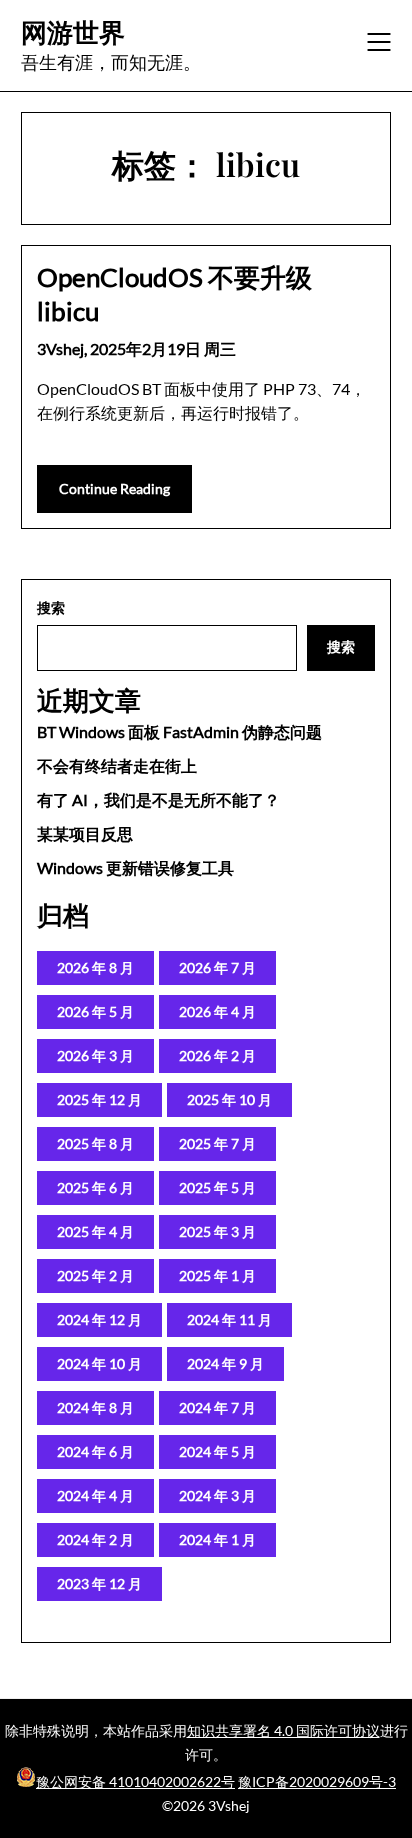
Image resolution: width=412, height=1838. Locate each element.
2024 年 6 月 (95, 1451)
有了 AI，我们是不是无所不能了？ (158, 799)
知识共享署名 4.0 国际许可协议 (283, 1730)
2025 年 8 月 (95, 1143)
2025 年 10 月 (229, 1099)
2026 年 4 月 (217, 1011)
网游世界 (73, 32)
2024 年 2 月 (95, 1539)
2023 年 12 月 (99, 1583)
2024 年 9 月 (225, 1363)
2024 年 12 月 (99, 1319)
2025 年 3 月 (217, 1231)
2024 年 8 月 (95, 1407)
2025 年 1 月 (217, 1275)
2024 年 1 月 (217, 1539)
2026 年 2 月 (217, 1055)
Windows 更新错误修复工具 (135, 867)
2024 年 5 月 (217, 1451)
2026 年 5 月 (95, 1011)
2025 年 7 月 (217, 1143)
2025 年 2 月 (95, 1275)
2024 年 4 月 (95, 1495)
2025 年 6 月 (95, 1187)
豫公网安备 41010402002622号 (135, 1781)
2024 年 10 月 (99, 1363)
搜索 (51, 607)
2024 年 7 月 (217, 1407)
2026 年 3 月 (95, 1055)
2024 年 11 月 (229, 1319)
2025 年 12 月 (99, 1099)
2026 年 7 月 (217, 967)
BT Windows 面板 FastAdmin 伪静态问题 (179, 731)
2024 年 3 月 (217, 1495)
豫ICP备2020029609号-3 (317, 1781)
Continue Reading (114, 488)
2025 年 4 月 (95, 1231)
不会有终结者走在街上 (117, 765)
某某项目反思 (85, 833)
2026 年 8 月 (95, 967)
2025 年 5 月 (217, 1187)
